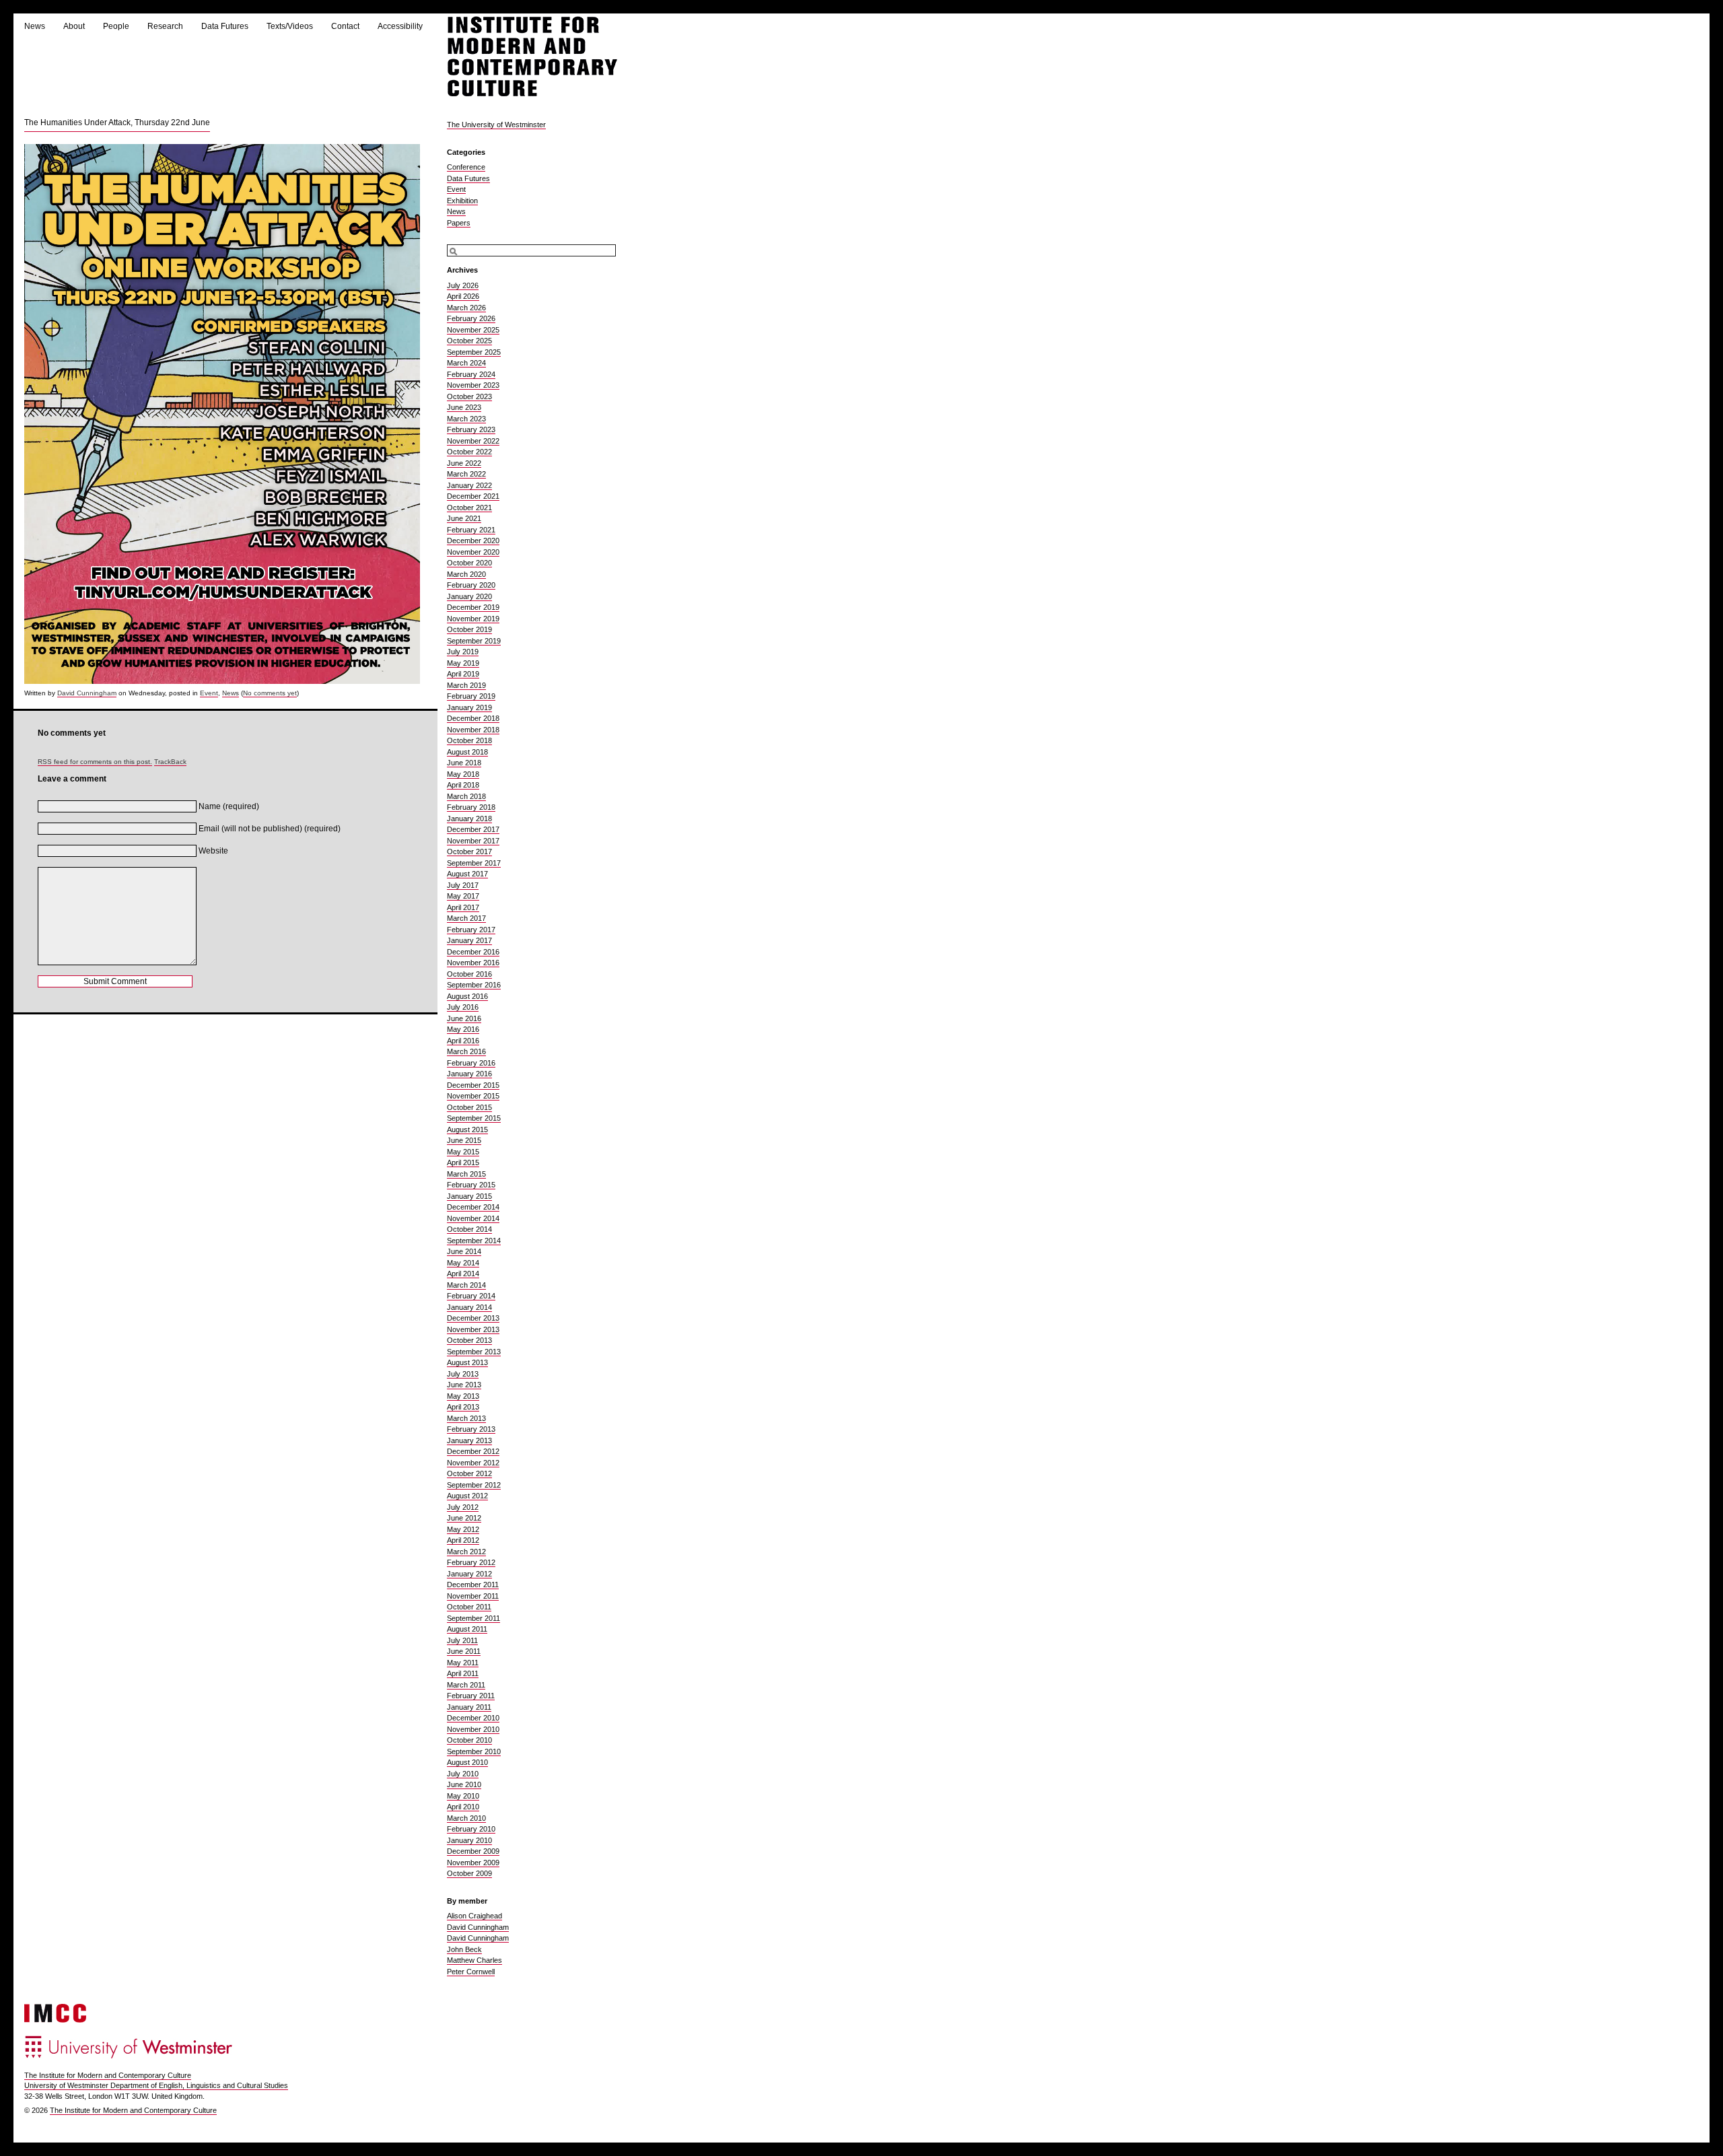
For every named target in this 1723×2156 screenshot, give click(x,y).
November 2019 (473, 619)
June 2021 (464, 518)
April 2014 (463, 1274)
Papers (459, 223)
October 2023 (469, 396)
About (74, 26)
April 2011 (463, 1673)
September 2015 (474, 1118)
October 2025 (469, 341)
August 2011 (467, 1629)
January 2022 (469, 485)
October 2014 (469, 1229)
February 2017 (471, 930)
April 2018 (463, 785)
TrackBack (170, 762)
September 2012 (474, 1485)
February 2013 (471, 1429)
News (35, 26)
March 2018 (466, 796)
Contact (345, 26)
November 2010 (473, 1729)
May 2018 (463, 774)
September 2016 (474, 985)
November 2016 (473, 963)
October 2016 (469, 974)
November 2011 (473, 1596)
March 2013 (466, 1418)
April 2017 (463, 907)
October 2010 (469, 1740)
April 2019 (463, 674)
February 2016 (471, 1063)
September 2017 (474, 863)
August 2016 (467, 996)
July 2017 (463, 885)
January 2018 (469, 819)
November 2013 (473, 1329)
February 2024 (471, 374)
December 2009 (473, 1851)
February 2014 (471, 1296)
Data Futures (225, 26)
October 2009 (469, 1873)
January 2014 (469, 1307)
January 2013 (469, 1440)
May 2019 (463, 663)
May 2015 (463, 1152)
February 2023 (471, 429)
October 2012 (469, 1473)
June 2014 (464, 1251)
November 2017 (473, 841)
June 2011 (464, 1651)
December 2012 (473, 1451)
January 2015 (469, 1196)
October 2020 (469, 563)
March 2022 (466, 474)
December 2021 (473, 496)
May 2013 (463, 1396)
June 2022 (464, 463)
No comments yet (270, 693)
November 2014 (473, 1218)
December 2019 (473, 607)
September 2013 (474, 1352)
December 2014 (473, 1207)
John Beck (464, 1949)
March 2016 (466, 1051)
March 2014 (466, 1285)
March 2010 (466, 1818)
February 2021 (471, 530)
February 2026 (471, 318)
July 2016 (463, 1007)
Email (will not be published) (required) (270, 829)
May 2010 (463, 1796)
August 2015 (467, 1129)
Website (213, 851)
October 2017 (469, 851)
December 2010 (473, 1718)
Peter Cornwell (471, 1972)
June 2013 (464, 1385)
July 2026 (463, 285)
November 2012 (473, 1463)
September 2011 (473, 1618)
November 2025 (473, 330)
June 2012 (464, 1518)
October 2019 (469, 629)
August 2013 (467, 1362)
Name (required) (229, 806)
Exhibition (462, 201)
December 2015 (473, 1085)
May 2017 (463, 896)
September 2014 (474, 1241)
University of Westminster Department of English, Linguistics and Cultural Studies (156, 2085)
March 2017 (466, 918)
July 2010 (463, 1774)
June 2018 (464, 763)
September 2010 (474, 1751)
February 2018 (471, 807)
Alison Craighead (474, 1916)
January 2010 (469, 1840)
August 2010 (467, 1762)
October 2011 (469, 1607)
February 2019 (471, 696)
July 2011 (462, 1640)
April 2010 (463, 1807)
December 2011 (473, 1585)
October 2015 (469, 1107)
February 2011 (471, 1696)
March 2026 (466, 308)
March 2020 (466, 574)
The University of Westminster (496, 125)
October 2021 (469, 508)
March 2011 (466, 1685)
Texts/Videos (290, 26)
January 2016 (469, 1074)
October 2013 (469, 1340)
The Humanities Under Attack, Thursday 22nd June (117, 123)
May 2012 (463, 1529)
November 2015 (473, 1096)
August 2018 (467, 752)
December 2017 (473, 829)
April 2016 (463, 1041)
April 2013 (463, 1407)
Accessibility (400, 26)
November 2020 (473, 552)
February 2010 (471, 1829)
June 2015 (464, 1140)
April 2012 (463, 1540)
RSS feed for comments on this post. (95, 762)
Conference (466, 167)
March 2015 (466, 1174)
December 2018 (473, 718)
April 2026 (463, 296)
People (116, 26)
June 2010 (464, 1784)
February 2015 (471, 1185)
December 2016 (473, 952)
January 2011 (469, 1707)
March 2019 (466, 685)
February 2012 (471, 1562)
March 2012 (466, 1552)
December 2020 (473, 541)
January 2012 (469, 1574)
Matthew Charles (474, 1960)
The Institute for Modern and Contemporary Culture (108, 2075)
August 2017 (467, 874)
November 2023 (473, 385)
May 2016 (463, 1029)
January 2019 (469, 707)
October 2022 (469, 452)
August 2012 (467, 1496)
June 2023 (464, 407)
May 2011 (463, 1663)
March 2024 (466, 363)
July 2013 (463, 1374)
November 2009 (473, 1863)
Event (209, 693)
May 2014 (463, 1263)
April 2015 (463, 1162)
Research (165, 26)
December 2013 (473, 1318)
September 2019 (474, 641)
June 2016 (464, 1018)
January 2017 (469, 940)
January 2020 (469, 596)
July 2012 (463, 1507)
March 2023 (466, 419)
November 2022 (473, 441)
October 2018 (469, 740)
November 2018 (473, 730)
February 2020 (471, 585)
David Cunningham (87, 693)
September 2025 (474, 352)
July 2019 (463, 652)
